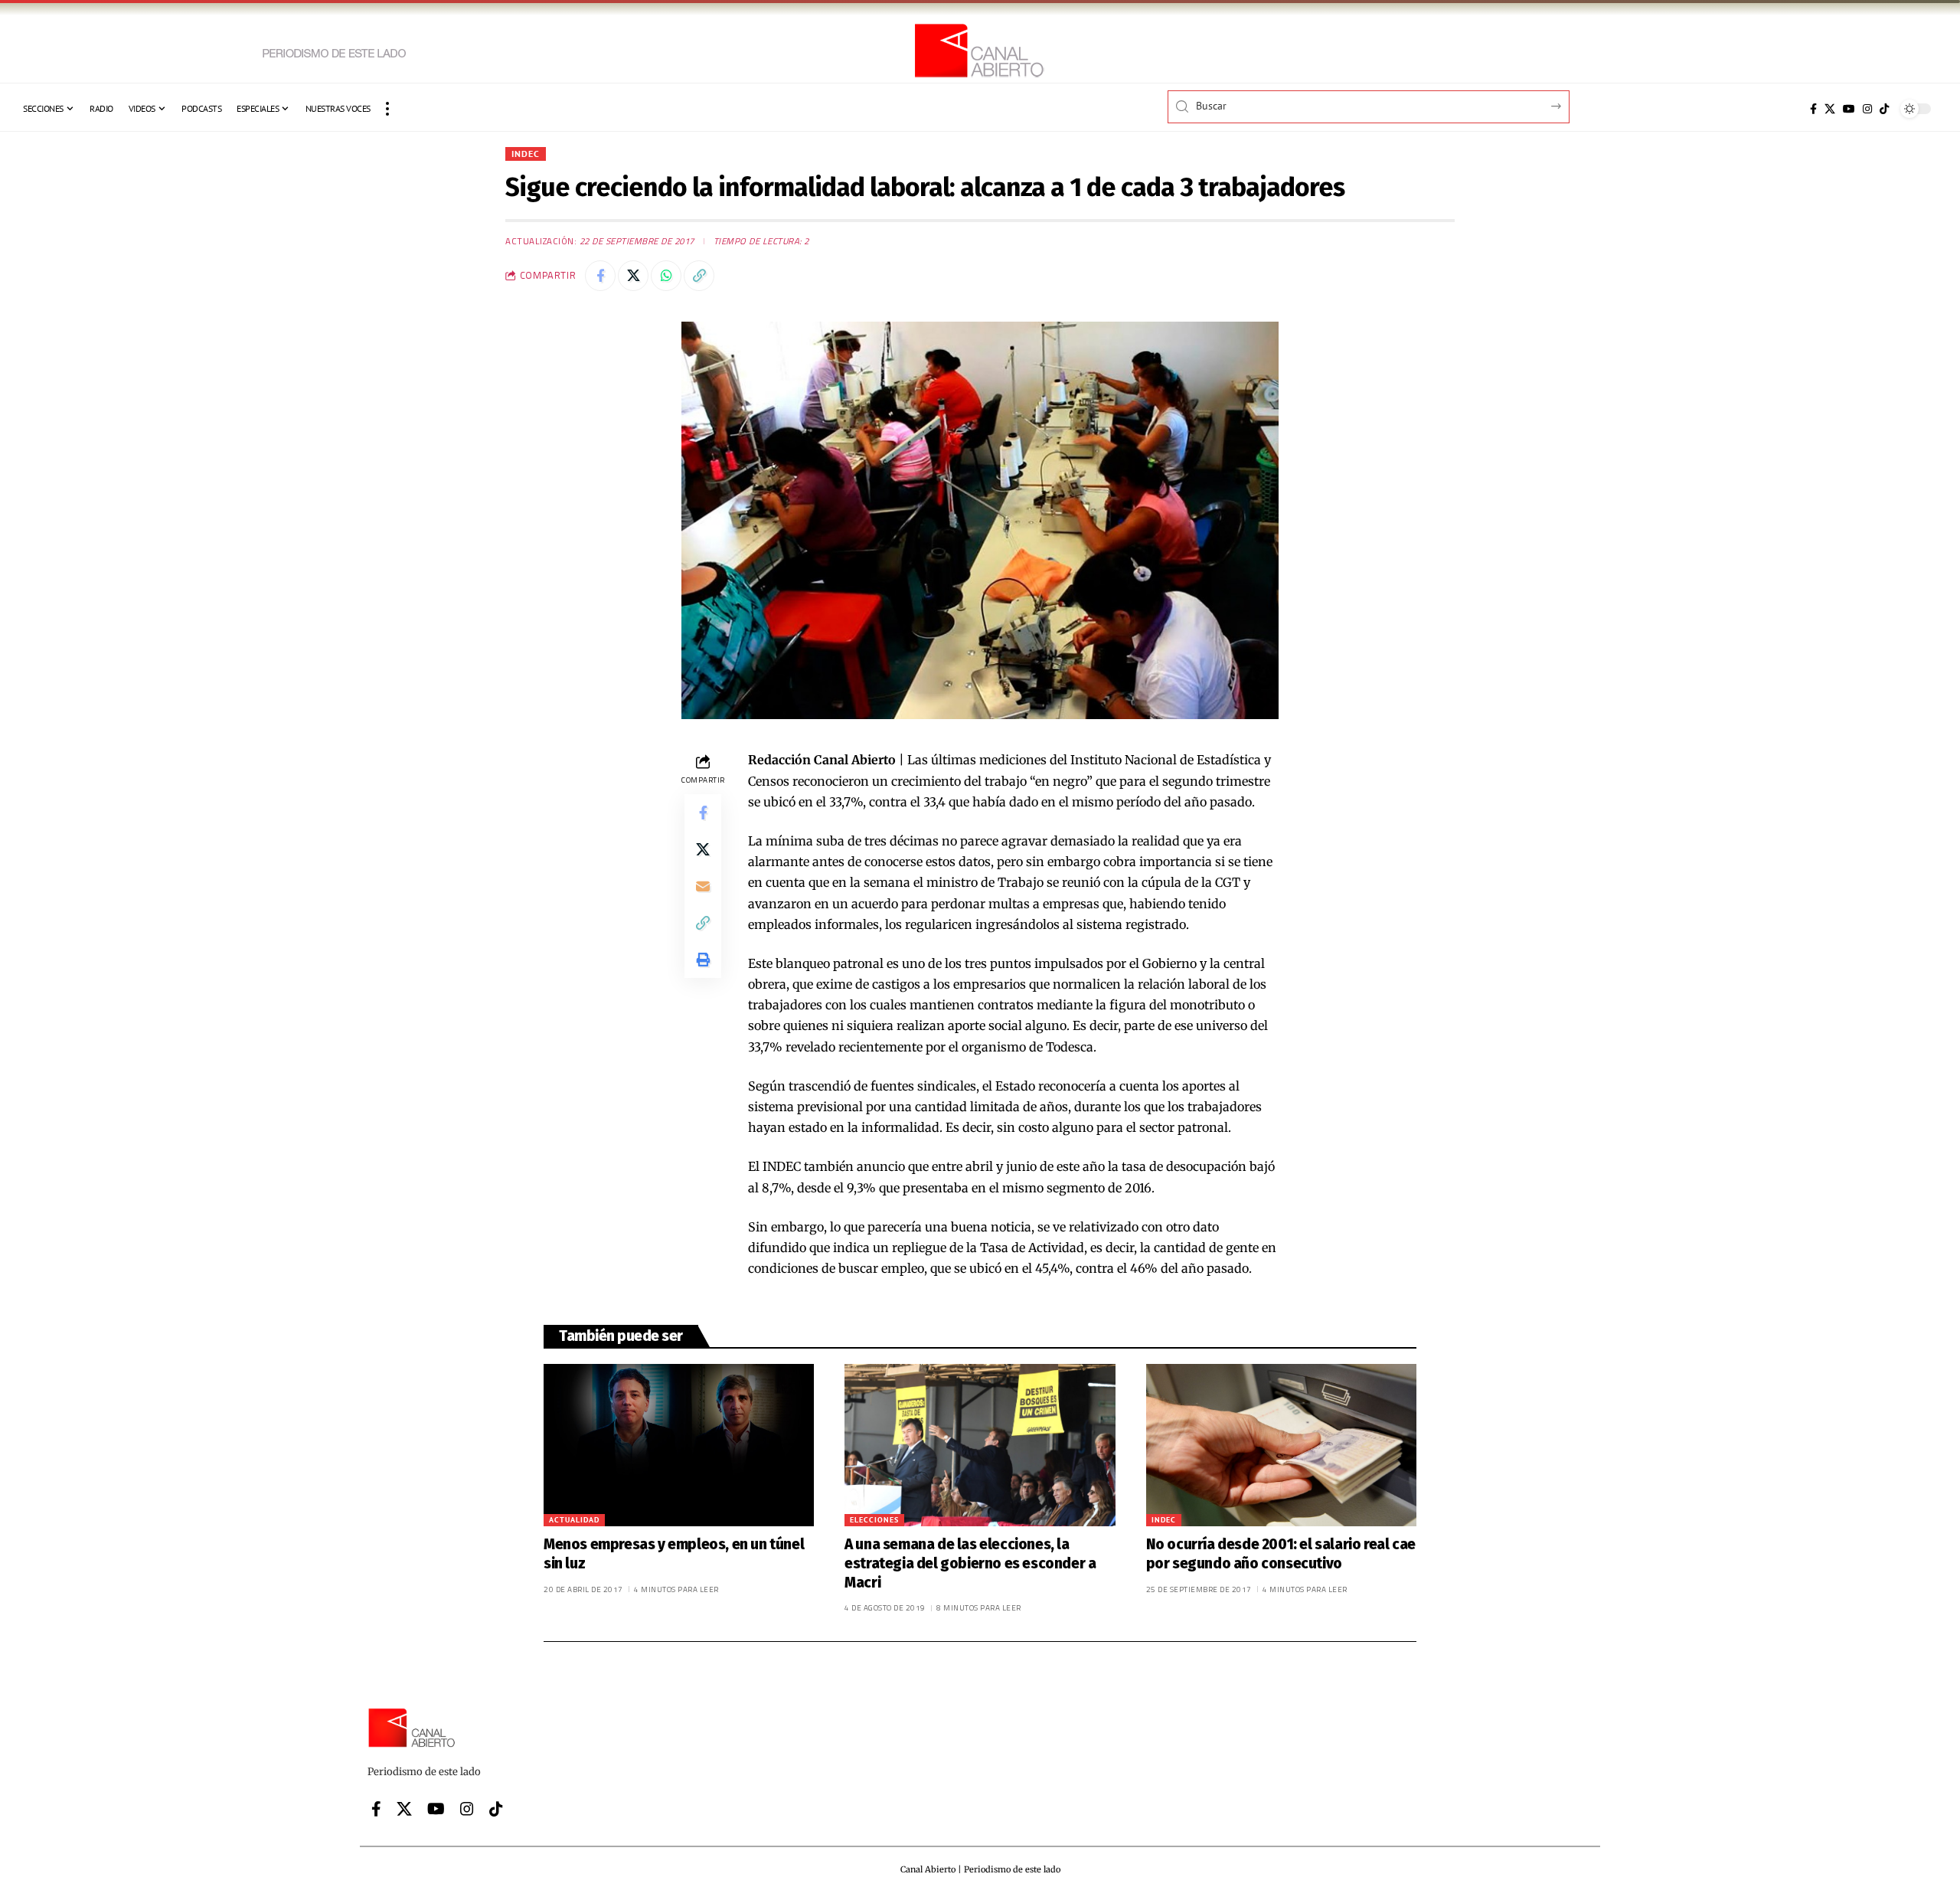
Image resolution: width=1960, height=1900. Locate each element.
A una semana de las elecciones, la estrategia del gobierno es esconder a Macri (970, 1563)
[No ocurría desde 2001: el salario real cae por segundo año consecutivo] (1281, 1445)
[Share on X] (633, 276)
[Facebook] (1813, 109)
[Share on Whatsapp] (666, 276)
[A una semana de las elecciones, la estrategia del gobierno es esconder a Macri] (980, 1445)
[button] (387, 109)
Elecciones (874, 1520)
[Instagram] (1867, 109)
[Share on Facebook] (600, 276)
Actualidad (574, 1520)
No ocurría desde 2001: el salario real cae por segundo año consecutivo (1281, 1554)
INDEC (526, 154)
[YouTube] (1849, 109)
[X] (1830, 109)
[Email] (703, 886)
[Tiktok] (1884, 109)
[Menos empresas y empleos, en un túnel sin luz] (679, 1445)
